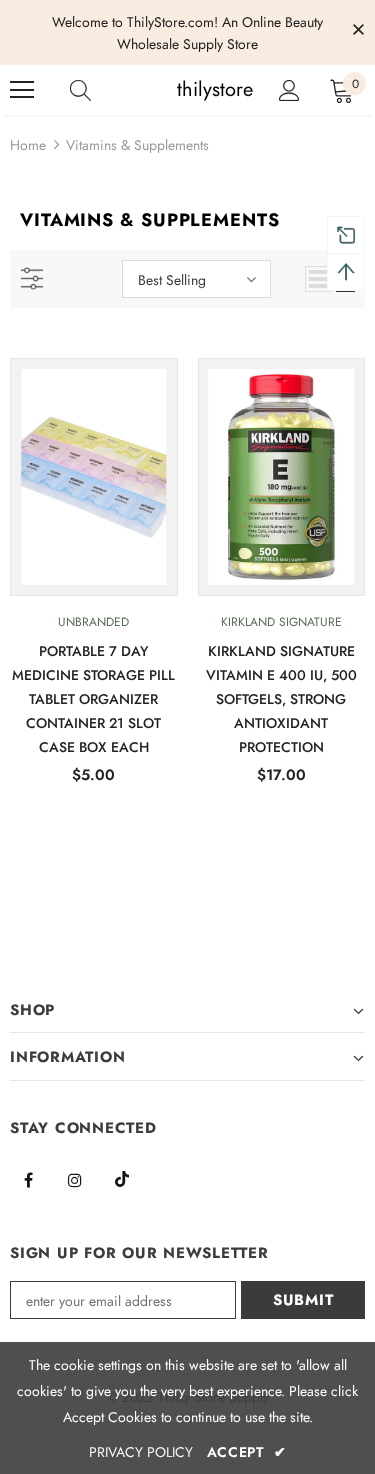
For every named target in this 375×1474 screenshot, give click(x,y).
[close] (358, 31)
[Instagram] (75, 1179)
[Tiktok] (122, 1179)
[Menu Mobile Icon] (22, 90)
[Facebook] (28, 1179)
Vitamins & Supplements (137, 145)
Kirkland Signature (281, 622)
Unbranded (93, 622)
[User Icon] (289, 90)
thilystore (190, 90)
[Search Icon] (100, 90)
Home (28, 145)
